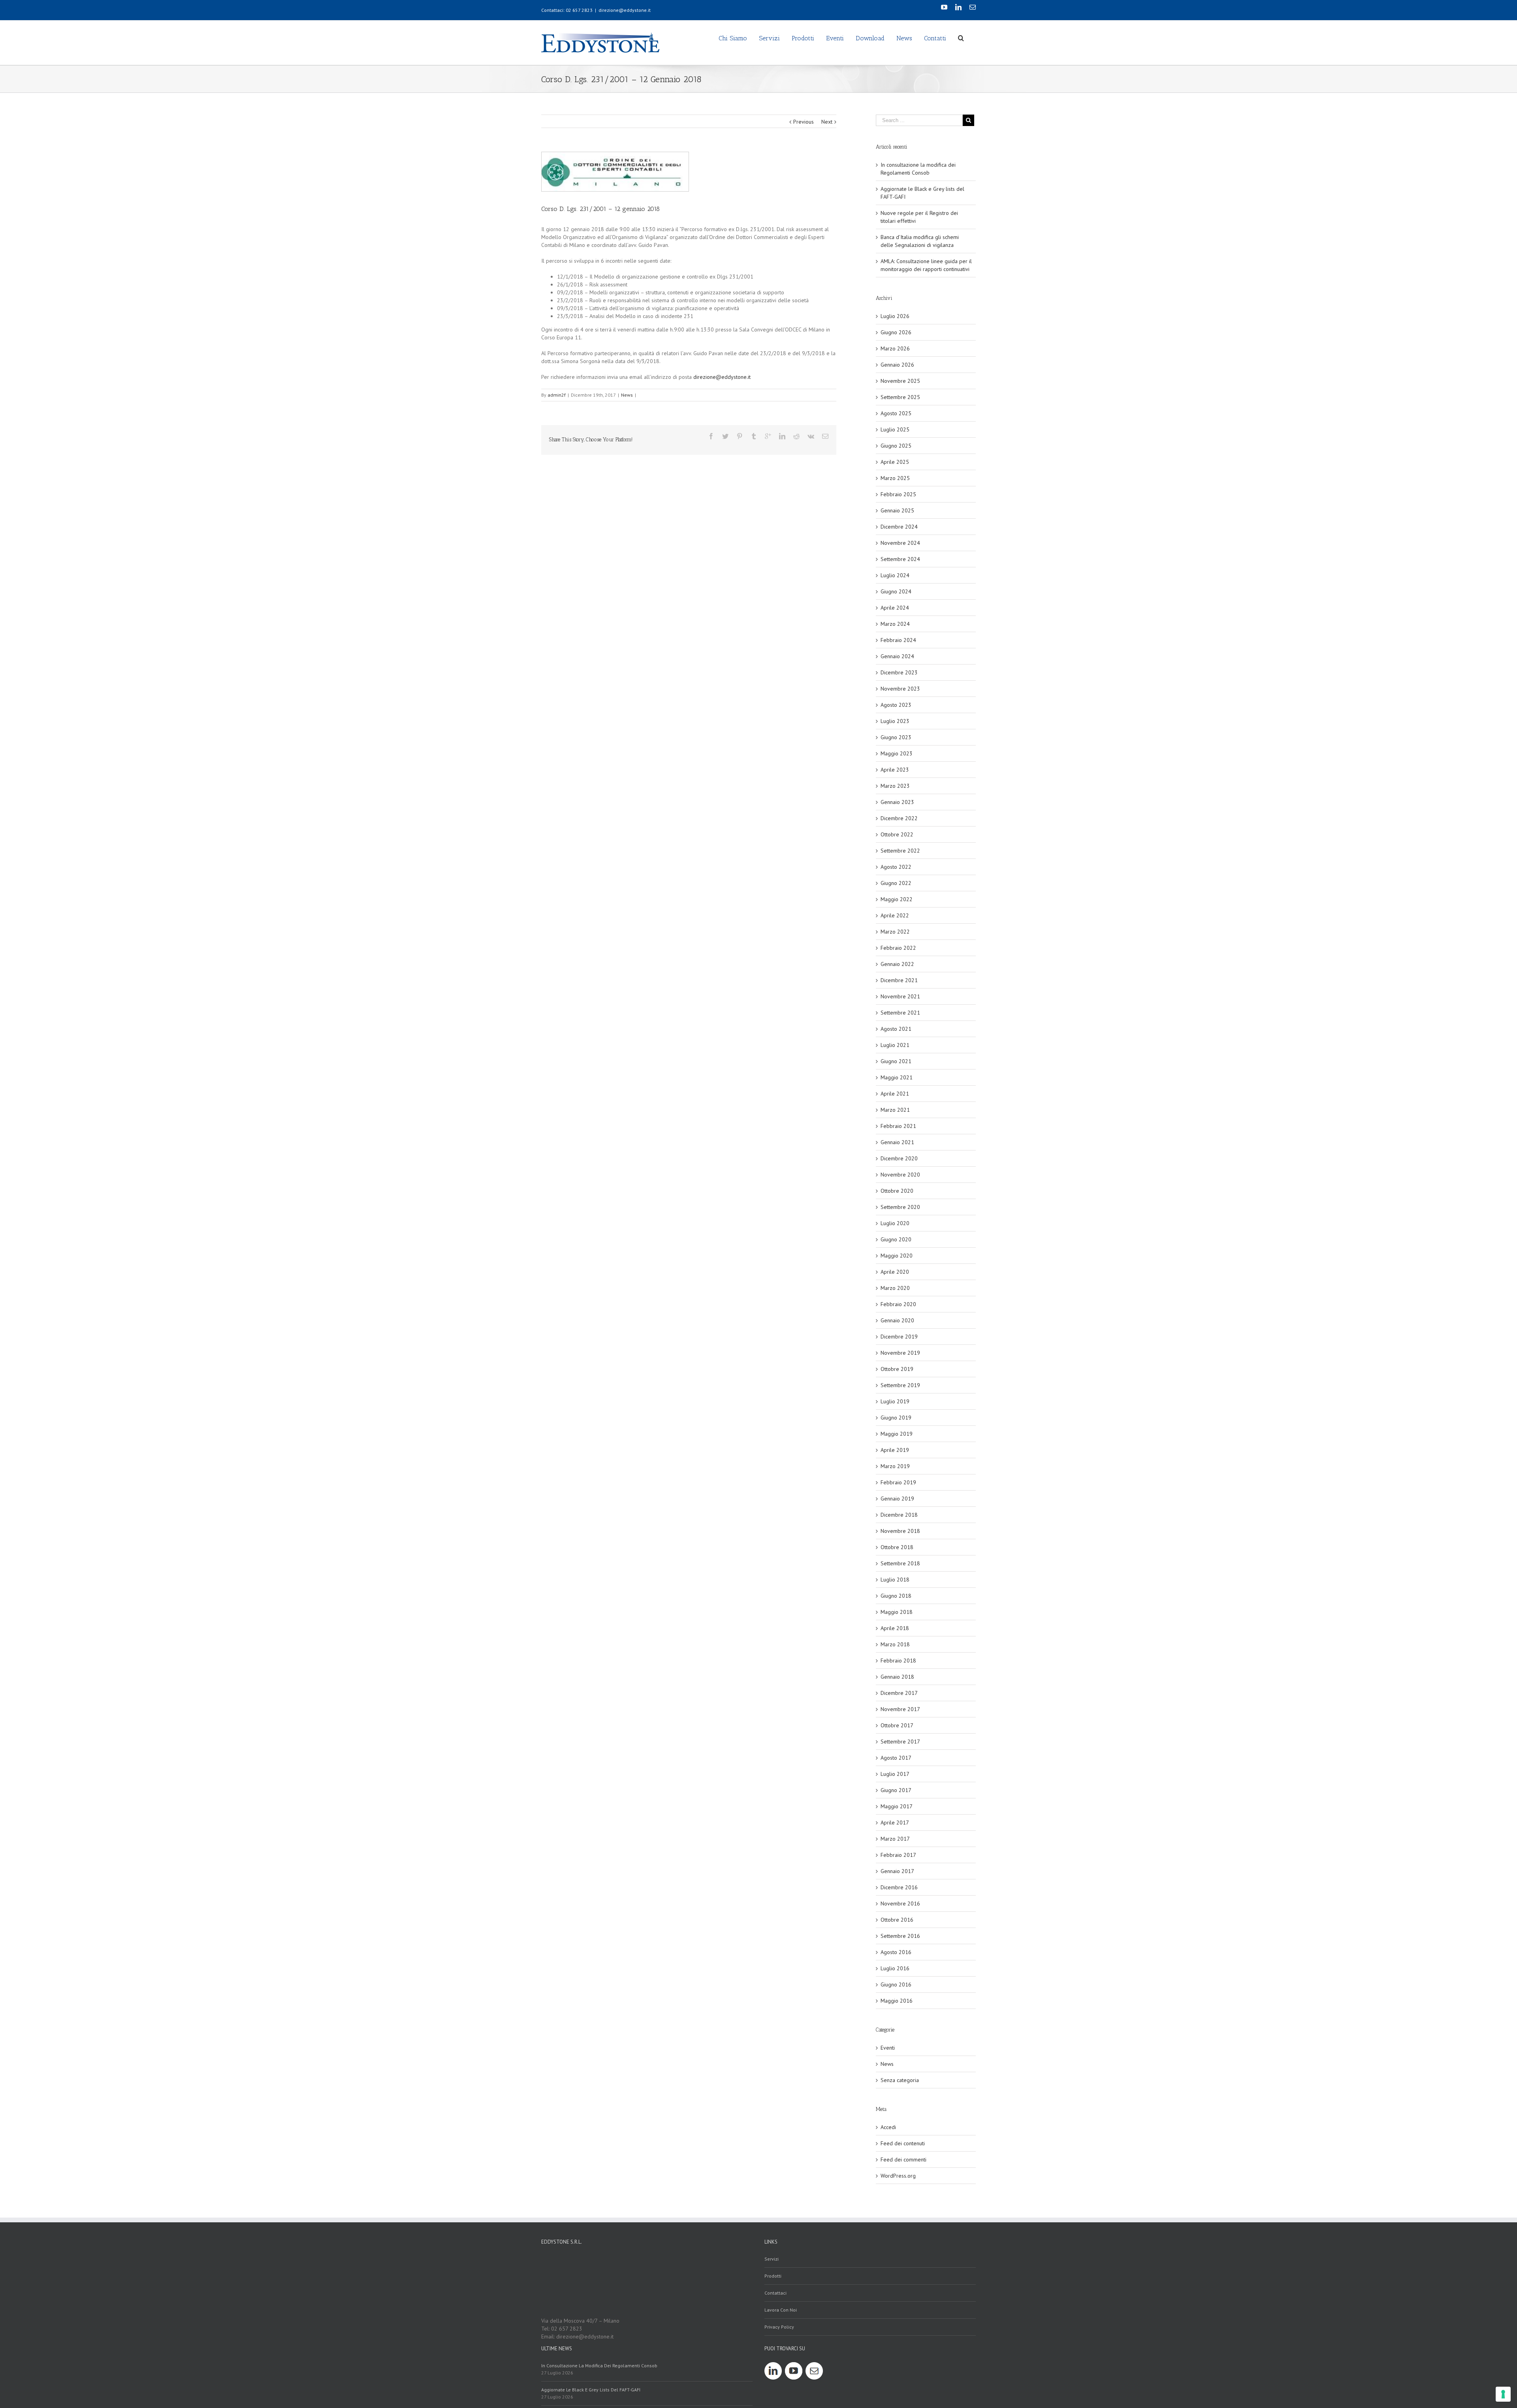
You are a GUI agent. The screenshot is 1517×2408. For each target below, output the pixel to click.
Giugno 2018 (896, 1596)
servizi (772, 2259)
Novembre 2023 (900, 689)
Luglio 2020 (895, 1223)
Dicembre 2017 (899, 1693)
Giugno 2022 (896, 883)
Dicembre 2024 (899, 527)
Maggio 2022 (897, 899)
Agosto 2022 (896, 867)
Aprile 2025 (895, 462)
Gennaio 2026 (897, 365)
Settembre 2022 (900, 851)
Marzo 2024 (895, 624)
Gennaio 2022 (897, 964)
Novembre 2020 (900, 1175)
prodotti (773, 2276)
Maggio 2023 (897, 753)
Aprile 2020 (895, 1272)
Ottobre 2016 (897, 1920)
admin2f (557, 395)
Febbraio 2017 (898, 1855)
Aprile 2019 (895, 1450)
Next (827, 122)
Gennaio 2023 (897, 802)
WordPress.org (898, 2176)
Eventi (888, 2048)
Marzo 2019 (895, 1466)
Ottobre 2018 (897, 1547)
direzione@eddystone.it (625, 10)
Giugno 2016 (896, 1984)
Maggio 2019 (897, 1434)
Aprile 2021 (895, 1094)
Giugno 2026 (896, 332)
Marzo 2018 (895, 1644)
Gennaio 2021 (897, 1142)
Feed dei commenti (903, 2159)
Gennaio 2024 (897, 656)
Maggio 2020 (897, 1256)
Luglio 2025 (895, 429)
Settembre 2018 (900, 1563)
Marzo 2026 (895, 348)
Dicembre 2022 (899, 818)
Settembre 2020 (900, 1207)
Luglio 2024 (895, 575)
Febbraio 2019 (898, 1482)
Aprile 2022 (895, 915)
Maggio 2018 (897, 1612)
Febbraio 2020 (898, 1304)
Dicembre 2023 (899, 672)
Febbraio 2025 (898, 494)
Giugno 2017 (896, 1790)
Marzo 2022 (895, 932)
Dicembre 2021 (899, 980)
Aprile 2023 (895, 770)
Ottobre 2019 (897, 1369)
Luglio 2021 (895, 1045)
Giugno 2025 (896, 446)
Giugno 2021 (896, 1061)
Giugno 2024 (896, 591)
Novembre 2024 (900, 543)
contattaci (775, 2293)
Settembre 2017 (900, 1742)
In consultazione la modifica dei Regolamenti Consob (599, 2366)
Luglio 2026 (895, 316)
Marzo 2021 (895, 1110)
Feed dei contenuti (903, 2143)
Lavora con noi (781, 2310)
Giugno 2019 (896, 1418)
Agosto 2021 (896, 1029)
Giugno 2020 (896, 1239)
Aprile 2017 (895, 1822)
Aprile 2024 (895, 608)
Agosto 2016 (896, 1952)
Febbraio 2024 (898, 640)
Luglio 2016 (895, 1968)
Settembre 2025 (900, 397)
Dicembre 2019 (899, 1337)
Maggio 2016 (897, 2001)
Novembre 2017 (900, 1709)
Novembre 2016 (900, 1903)
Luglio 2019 (895, 1401)
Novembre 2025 (900, 381)
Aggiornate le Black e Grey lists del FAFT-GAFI (591, 2390)
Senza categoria (900, 2080)
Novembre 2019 (900, 1353)
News (627, 395)
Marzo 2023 (895, 786)
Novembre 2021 (900, 996)
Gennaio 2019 (897, 1499)
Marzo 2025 (895, 478)
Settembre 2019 (900, 1385)
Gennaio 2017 (897, 1871)
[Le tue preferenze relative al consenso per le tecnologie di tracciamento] (1503, 2394)
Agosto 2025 (896, 413)
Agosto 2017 (896, 1758)
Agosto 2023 (896, 705)
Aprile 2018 (895, 1628)
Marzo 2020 (895, 1288)
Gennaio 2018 (897, 1677)
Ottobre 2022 (897, 834)
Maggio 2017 (897, 1806)
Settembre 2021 (900, 1013)
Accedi (888, 2127)
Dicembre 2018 (899, 1515)
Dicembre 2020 (899, 1158)
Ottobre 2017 (897, 1725)
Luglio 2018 (895, 1580)
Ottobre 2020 (897, 1191)
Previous (804, 122)
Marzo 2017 (895, 1839)
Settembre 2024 (900, 559)
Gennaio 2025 (897, 510)
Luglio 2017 (895, 1774)
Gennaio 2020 (897, 1320)
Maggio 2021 (897, 1077)
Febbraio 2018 (898, 1661)
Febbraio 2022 (898, 948)
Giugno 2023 (896, 737)
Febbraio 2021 (898, 1126)
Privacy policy (779, 2327)
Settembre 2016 (900, 1936)
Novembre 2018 (900, 1531)
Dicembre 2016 (899, 1887)
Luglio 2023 (895, 721)
